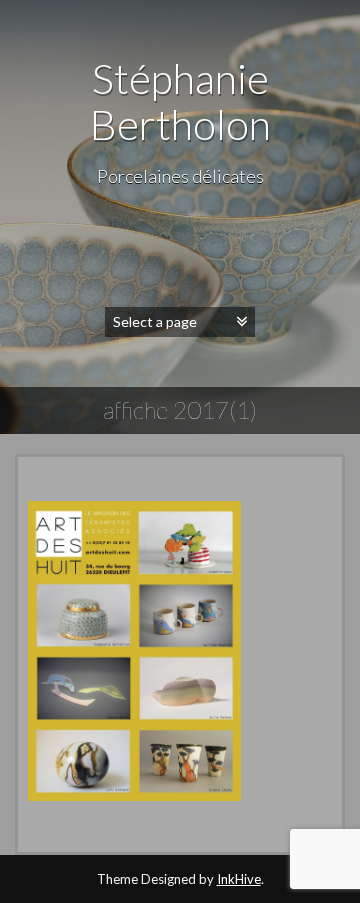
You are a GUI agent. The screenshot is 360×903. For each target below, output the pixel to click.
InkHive (239, 879)
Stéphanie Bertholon (180, 101)
